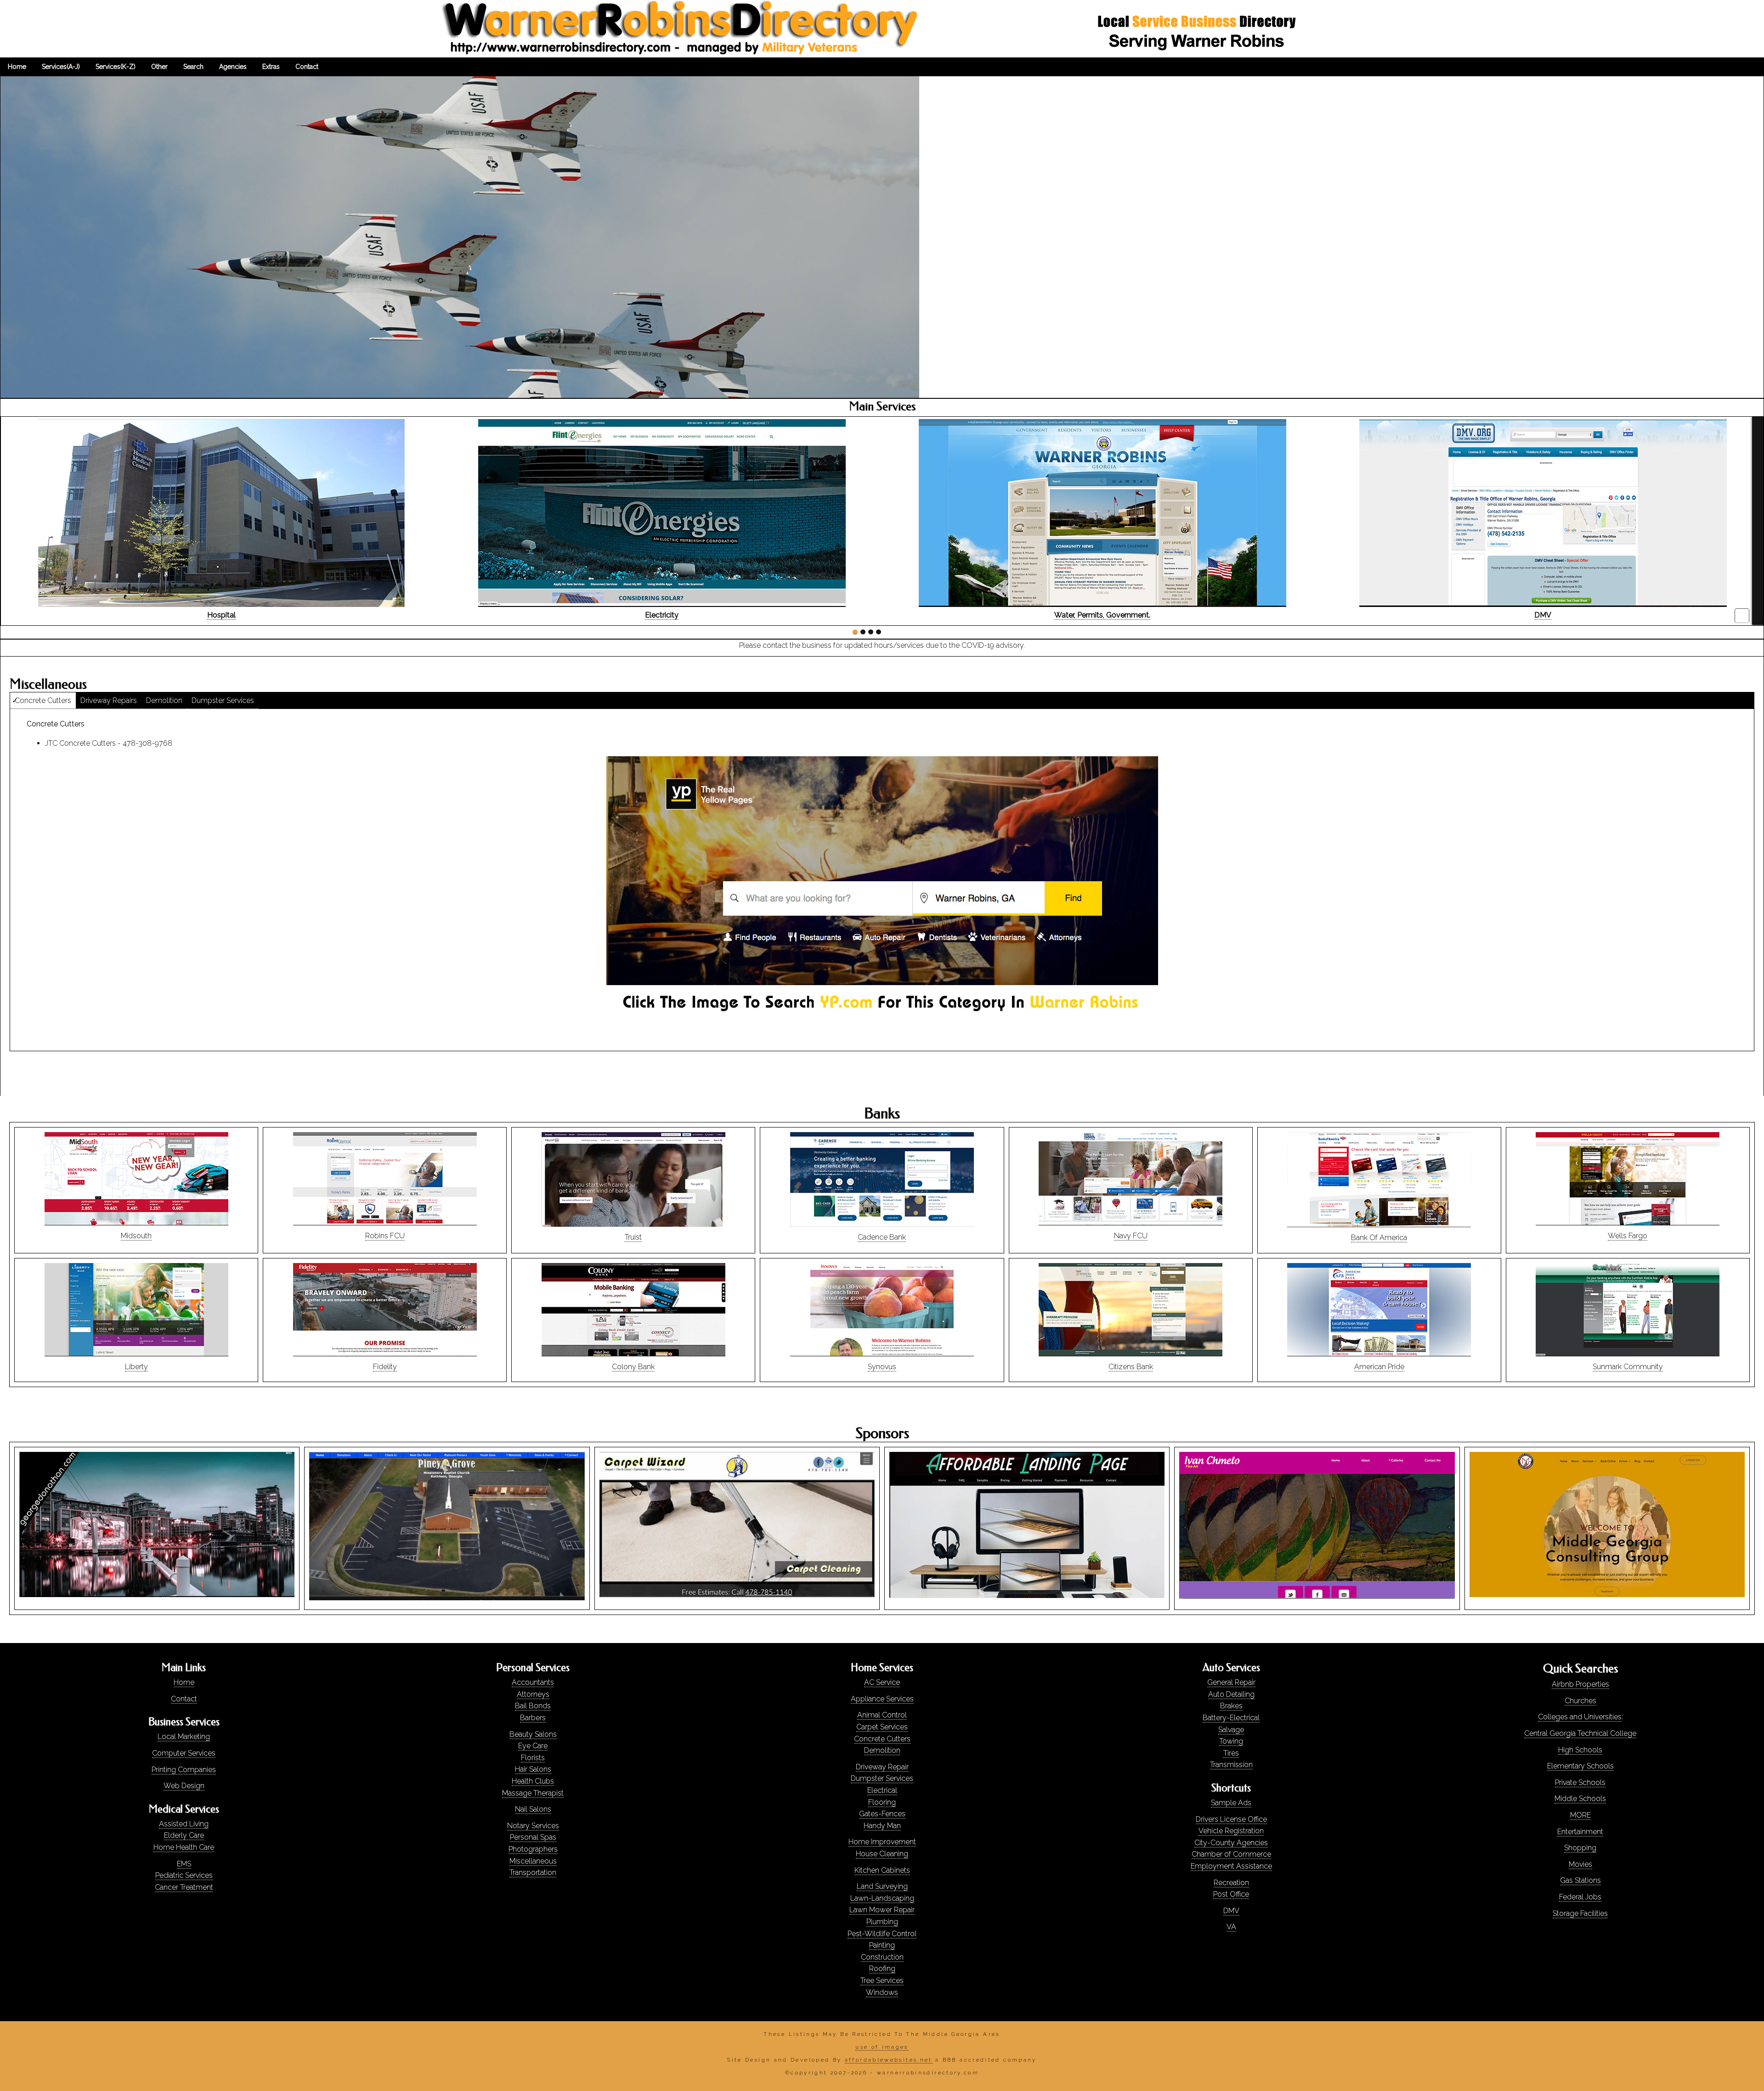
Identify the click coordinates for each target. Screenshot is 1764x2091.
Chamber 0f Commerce (1231, 1854)
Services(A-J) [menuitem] (61, 67)
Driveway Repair (882, 1767)
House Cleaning (882, 1854)
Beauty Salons (533, 1734)
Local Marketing (184, 1737)
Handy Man (882, 1826)
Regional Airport (221, 615)
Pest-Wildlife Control (882, 1934)
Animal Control (882, 1715)
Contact (184, 1699)
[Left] (6, 521)
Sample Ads (1231, 1803)
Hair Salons (533, 1769)
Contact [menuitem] (307, 67)
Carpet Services (882, 1727)
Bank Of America (1379, 1238)
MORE (1580, 1815)
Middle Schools (1580, 1799)
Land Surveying (882, 1886)
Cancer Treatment (184, 1887)
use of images (882, 2047)
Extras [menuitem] (271, 67)
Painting (882, 1945)
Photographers (533, 1849)
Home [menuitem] (17, 67)
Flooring (882, 1802)
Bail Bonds (533, 1706)
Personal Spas (533, 1837)
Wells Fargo (1628, 1236)
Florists (533, 1758)
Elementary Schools (1580, 1766)
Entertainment (1580, 1832)
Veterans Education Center (662, 615)
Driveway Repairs (109, 700)
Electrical (882, 1790)
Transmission (1231, 1765)
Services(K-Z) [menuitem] (116, 67)
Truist (633, 1237)
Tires (1231, 1753)
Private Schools (1580, 1782)
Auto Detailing (1231, 1694)
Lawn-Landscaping (882, 1898)
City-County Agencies (1231, 1843)
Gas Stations (1580, 1880)
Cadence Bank (882, 1237)
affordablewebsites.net (889, 2060)
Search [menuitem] (193, 67)
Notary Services (533, 1826)
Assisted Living (184, 1824)
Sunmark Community (1628, 1367)
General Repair (1231, 1682)
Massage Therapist (533, 1793)
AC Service (882, 1682)
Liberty (136, 1367)
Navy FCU (1131, 1236)
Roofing (882, 1969)
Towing (1231, 1741)
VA (1231, 1927)
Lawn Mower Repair (882, 1910)
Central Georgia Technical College (1580, 1733)
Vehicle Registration (1231, 1831)
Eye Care (533, 1746)
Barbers (533, 1718)
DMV (1231, 1911)
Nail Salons (533, 1809)
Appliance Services (882, 1699)
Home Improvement (882, 1842)
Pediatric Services (184, 1875)
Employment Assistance (1231, 1866)
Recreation (1231, 1883)
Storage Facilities (1580, 1913)
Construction (882, 1957)
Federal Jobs (1580, 1897)
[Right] (1758, 521)
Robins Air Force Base (1543, 615)
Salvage (1231, 1730)
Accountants (533, 1682)
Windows (882, 1992)
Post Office (1231, 1894)
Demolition (164, 700)
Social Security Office (1102, 615)
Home (184, 1682)
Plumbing (882, 1922)
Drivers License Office (1231, 1819)
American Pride (1379, 1367)
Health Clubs (533, 1781)
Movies (1580, 1864)
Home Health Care (184, 1847)
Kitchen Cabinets (882, 1870)
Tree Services (882, 1980)
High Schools (1580, 1750)
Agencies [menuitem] (233, 67)
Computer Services (184, 1753)
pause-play (1742, 616)
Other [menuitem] (159, 67)
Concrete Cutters (43, 700)
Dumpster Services (223, 700)
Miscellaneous (533, 1861)
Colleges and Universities (1580, 1717)
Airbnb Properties (1580, 1684)
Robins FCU (385, 1236)
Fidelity (385, 1367)
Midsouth (136, 1236)
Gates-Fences (882, 1814)
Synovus (882, 1367)
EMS (184, 1864)
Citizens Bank (1131, 1367)
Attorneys (533, 1694)
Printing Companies (184, 1770)
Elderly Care (184, 1835)
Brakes (1231, 1706)
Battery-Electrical (1231, 1718)
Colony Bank (633, 1367)
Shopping (1580, 1848)
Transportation (533, 1873)
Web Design (184, 1786)
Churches (1580, 1701)
